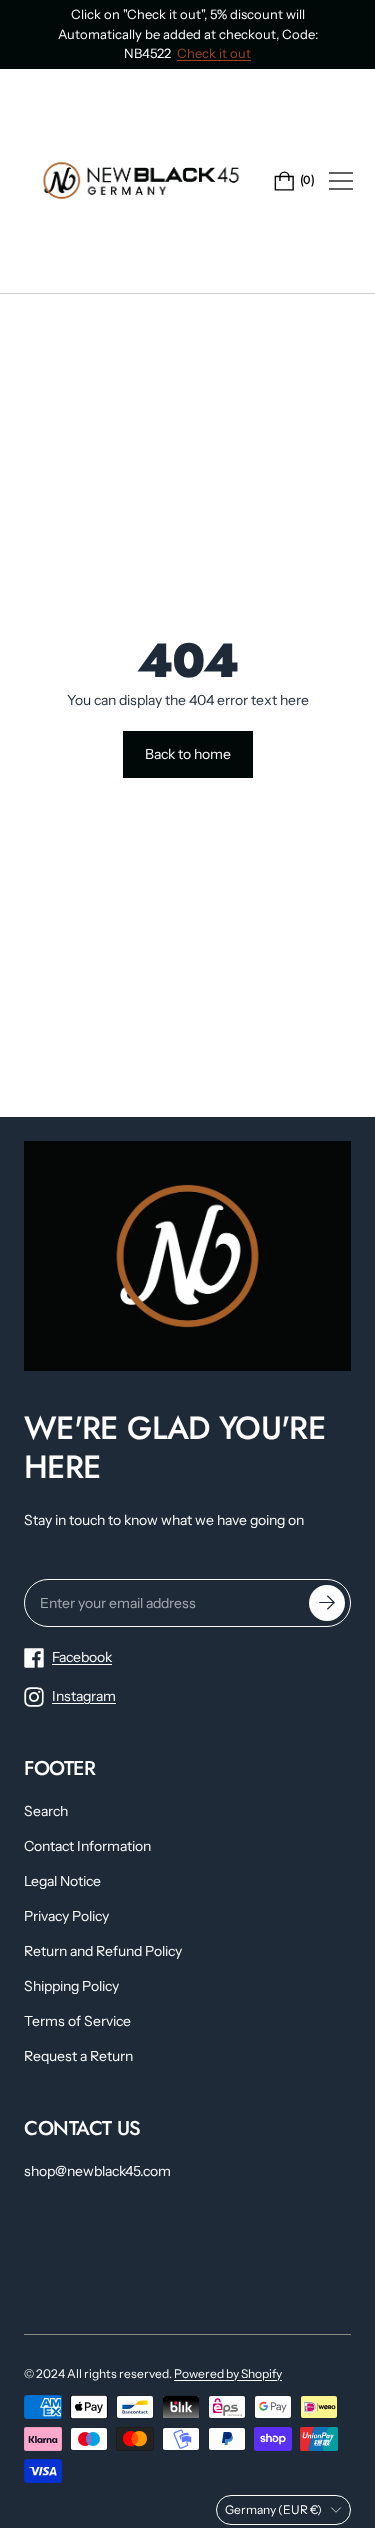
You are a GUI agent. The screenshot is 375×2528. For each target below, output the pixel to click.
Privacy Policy (66, 1916)
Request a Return (78, 2056)
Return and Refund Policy (103, 1951)
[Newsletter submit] (327, 1603)
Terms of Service (77, 2021)
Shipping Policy (71, 1986)
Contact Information (87, 1846)
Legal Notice (62, 1881)
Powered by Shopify (228, 2373)
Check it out (214, 53)
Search (46, 1811)
